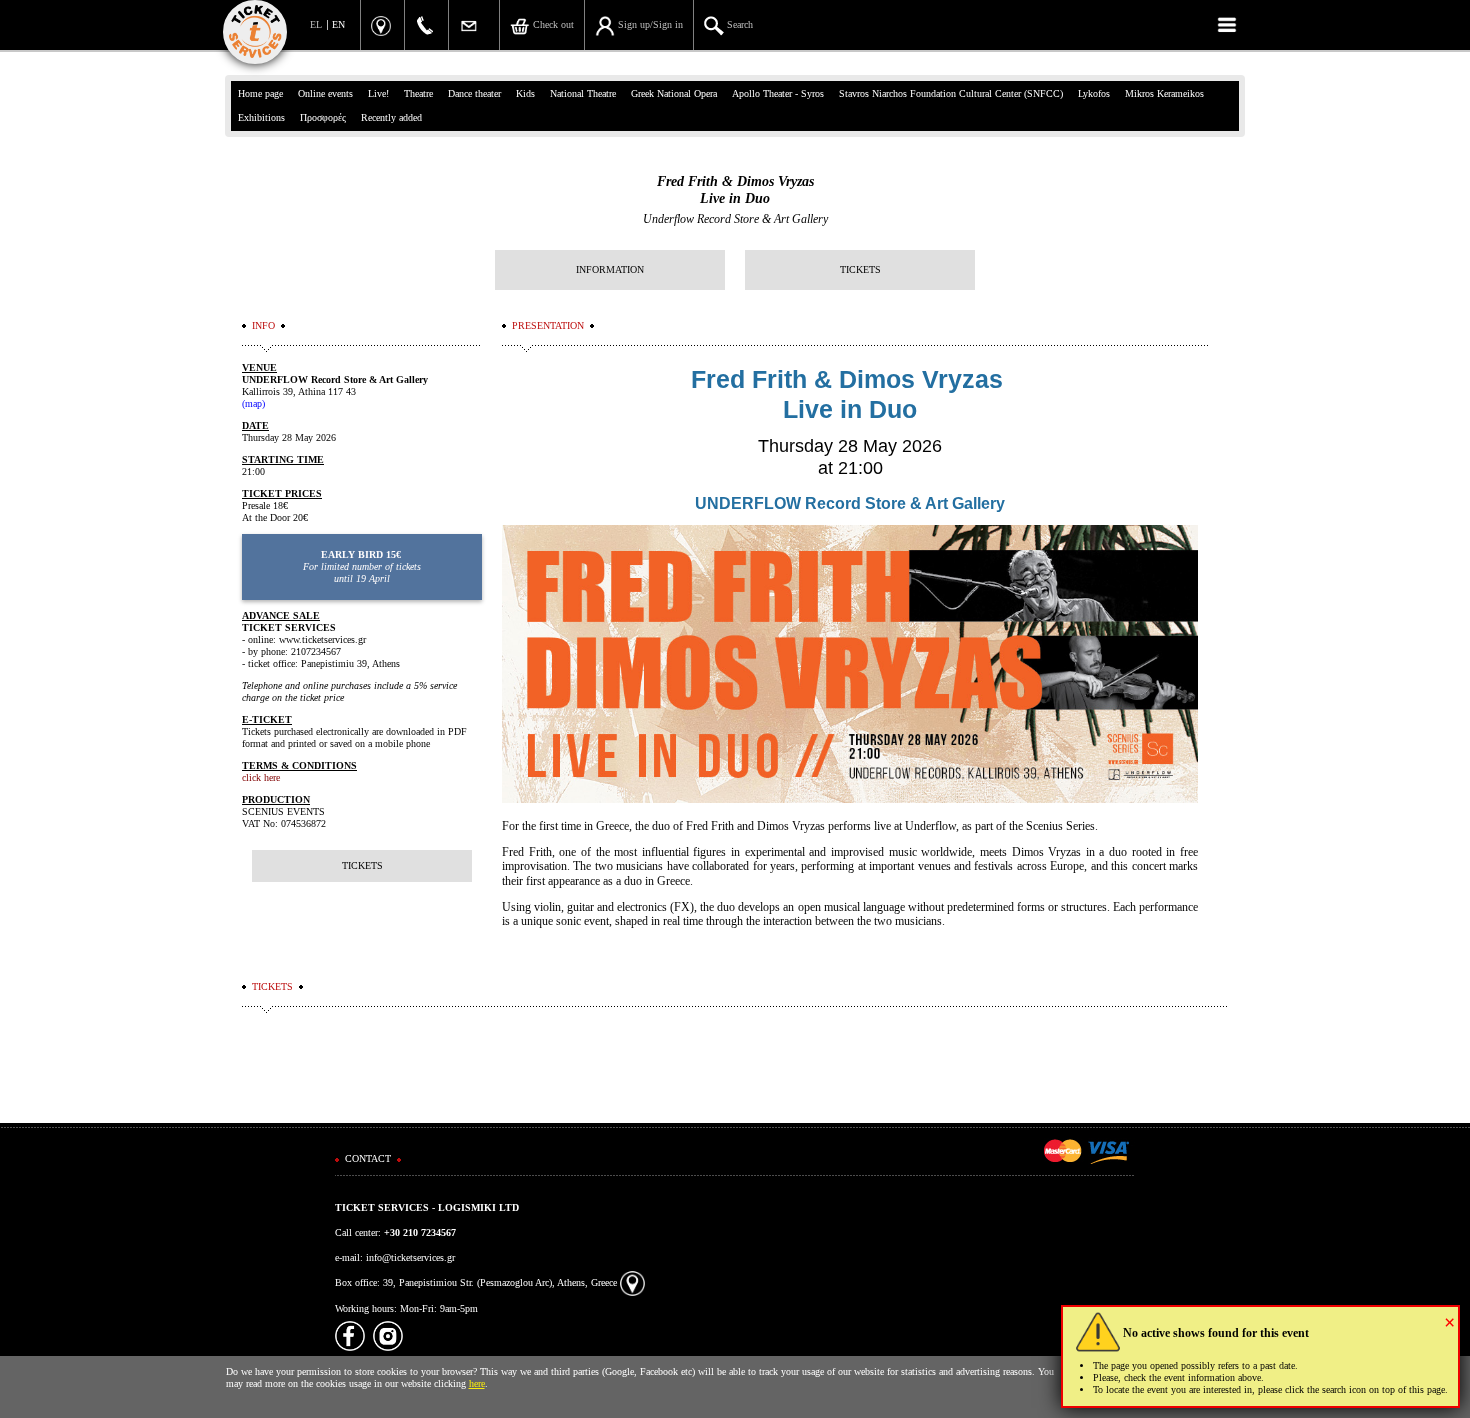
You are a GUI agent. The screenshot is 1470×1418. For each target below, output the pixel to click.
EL (316, 24)
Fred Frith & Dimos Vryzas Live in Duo (735, 190)
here (477, 1383)
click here (261, 777)
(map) (253, 403)
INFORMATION (610, 269)
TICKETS (860, 269)
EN (338, 24)
